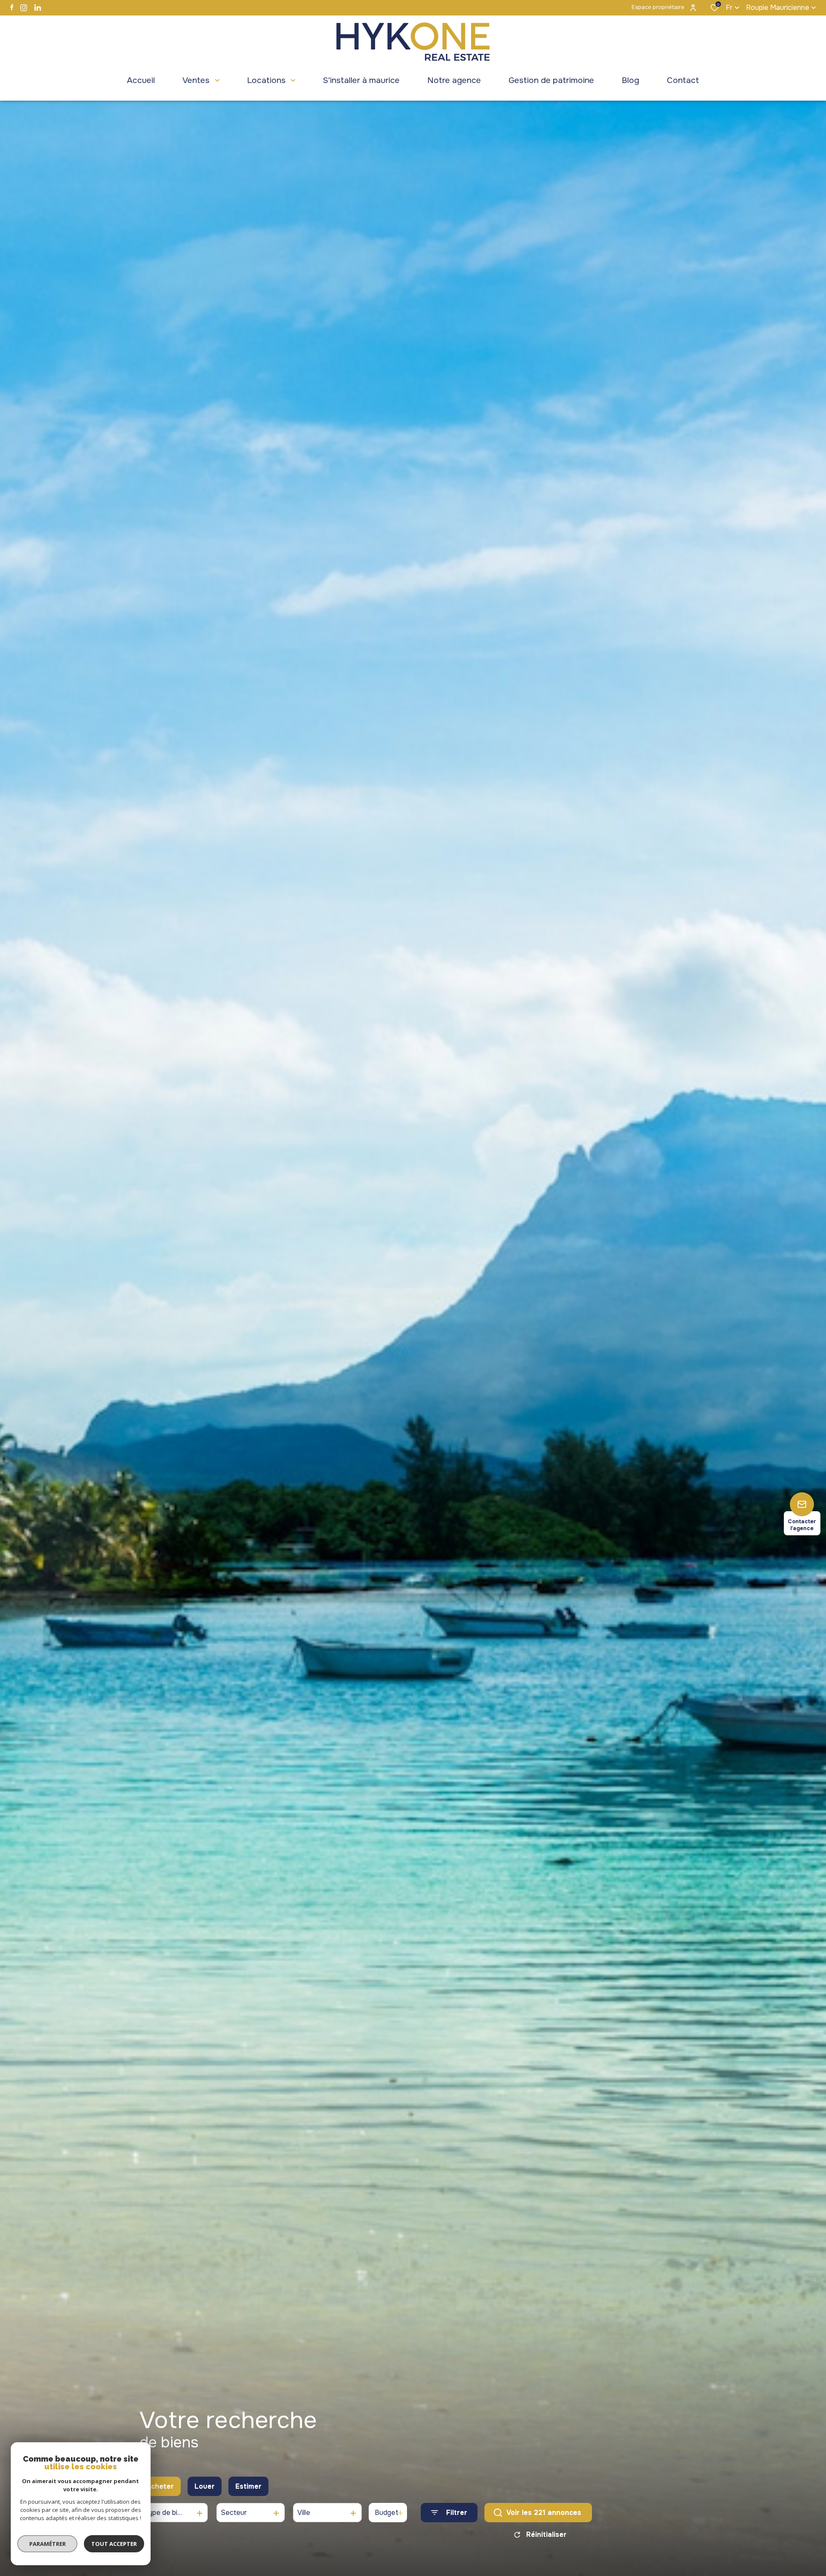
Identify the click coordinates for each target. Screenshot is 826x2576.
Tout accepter (114, 2544)
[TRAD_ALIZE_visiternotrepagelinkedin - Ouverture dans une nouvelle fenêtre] (38, 8)
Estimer (248, 2486)
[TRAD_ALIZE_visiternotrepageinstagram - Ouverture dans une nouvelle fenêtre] (24, 8)
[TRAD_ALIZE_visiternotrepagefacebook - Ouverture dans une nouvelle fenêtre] (12, 7)
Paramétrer (48, 2544)
